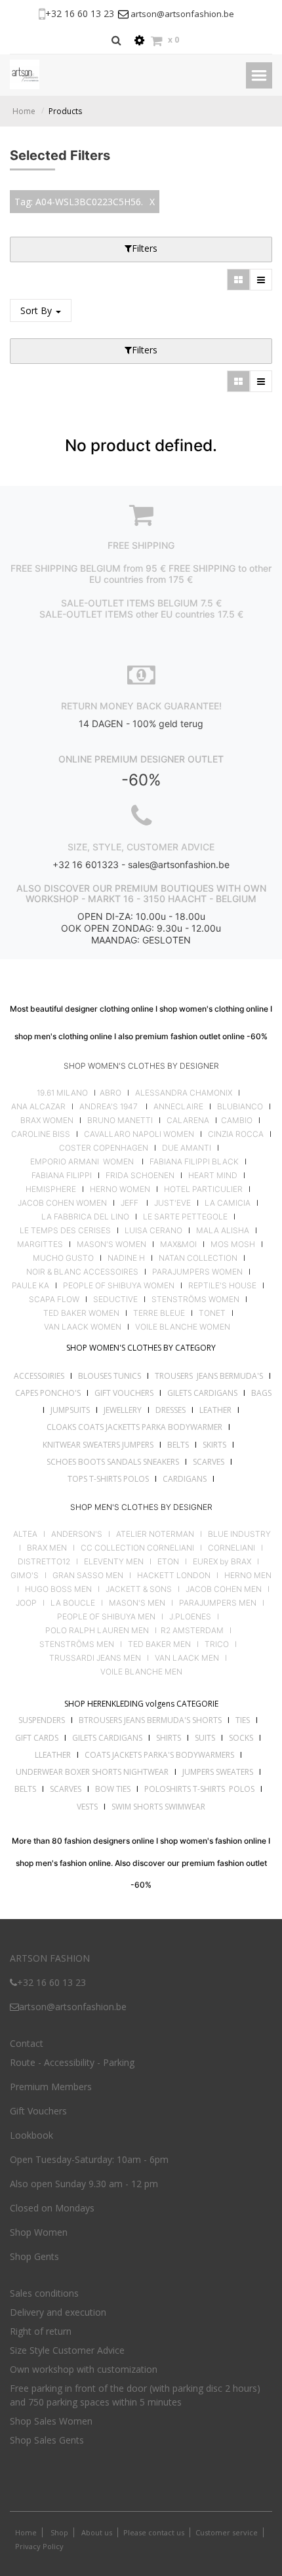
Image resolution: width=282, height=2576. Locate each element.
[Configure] (139, 40)
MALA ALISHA (223, 1231)
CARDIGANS (185, 1479)
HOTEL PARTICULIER (203, 1189)
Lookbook (31, 2135)
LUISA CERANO (153, 1231)
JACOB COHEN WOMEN (62, 1203)
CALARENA (188, 1120)
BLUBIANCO (240, 1107)
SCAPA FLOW (54, 1299)
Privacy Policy (39, 2546)
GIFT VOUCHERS (124, 1393)
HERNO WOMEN (120, 1189)
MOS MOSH (233, 1244)
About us (96, 2532)
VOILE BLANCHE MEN (141, 1672)
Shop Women (39, 2232)
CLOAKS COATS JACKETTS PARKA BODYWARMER (134, 1427)
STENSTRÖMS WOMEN (195, 1299)
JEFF (130, 1203)
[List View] (261, 280)
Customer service (227, 2532)
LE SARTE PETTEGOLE (185, 1217)
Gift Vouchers (38, 2111)
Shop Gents (34, 2256)
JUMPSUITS (70, 1410)
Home (24, 111)
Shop (59, 2532)
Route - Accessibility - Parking (72, 2062)
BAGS (261, 1393)
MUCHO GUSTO (62, 1258)
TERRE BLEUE (159, 1313)
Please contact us (154, 2532)
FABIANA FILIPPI (62, 1176)
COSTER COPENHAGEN (104, 1148)
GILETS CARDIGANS (202, 1393)
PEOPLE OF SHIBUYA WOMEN (119, 1286)
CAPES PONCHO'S (48, 1393)
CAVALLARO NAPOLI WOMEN (139, 1134)
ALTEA (25, 1534)
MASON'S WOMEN (111, 1244)
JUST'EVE (172, 1203)
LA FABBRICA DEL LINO (85, 1217)
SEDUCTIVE (115, 1299)
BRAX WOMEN (47, 1120)
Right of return (41, 2331)
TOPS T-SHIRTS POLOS (108, 1479)
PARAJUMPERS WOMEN (197, 1272)
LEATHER (215, 1410)
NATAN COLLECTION (198, 1258)
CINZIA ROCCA (236, 1134)
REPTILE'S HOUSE (222, 1286)
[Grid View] (238, 280)
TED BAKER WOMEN (81, 1313)
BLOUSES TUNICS (110, 1376)
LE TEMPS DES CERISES (65, 1231)
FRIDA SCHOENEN (140, 1176)
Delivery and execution (58, 2312)
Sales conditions (44, 2293)
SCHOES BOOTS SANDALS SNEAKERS (113, 1462)
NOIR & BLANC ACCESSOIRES (82, 1272)
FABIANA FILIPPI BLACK (194, 1162)
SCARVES (209, 1462)
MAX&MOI (178, 1244)
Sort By (37, 310)
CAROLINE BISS (41, 1134)
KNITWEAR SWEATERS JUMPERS (98, 1445)
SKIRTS (214, 1445)
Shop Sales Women (51, 2421)
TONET (212, 1313)
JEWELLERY (123, 1410)
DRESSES (171, 1410)
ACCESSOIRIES (39, 1376)
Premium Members (51, 2087)
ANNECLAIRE (178, 1107)
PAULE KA (30, 1286)
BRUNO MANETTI (120, 1120)
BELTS (178, 1445)
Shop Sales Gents (47, 2440)
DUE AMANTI (187, 1148)
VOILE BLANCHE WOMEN (183, 1327)
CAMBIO (237, 1120)
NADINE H (126, 1258)
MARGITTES (40, 1244)
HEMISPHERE (51, 1189)
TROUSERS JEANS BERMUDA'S (209, 1376)
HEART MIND (213, 1176)
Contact (27, 2043)
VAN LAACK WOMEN (83, 1327)
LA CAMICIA (228, 1203)
